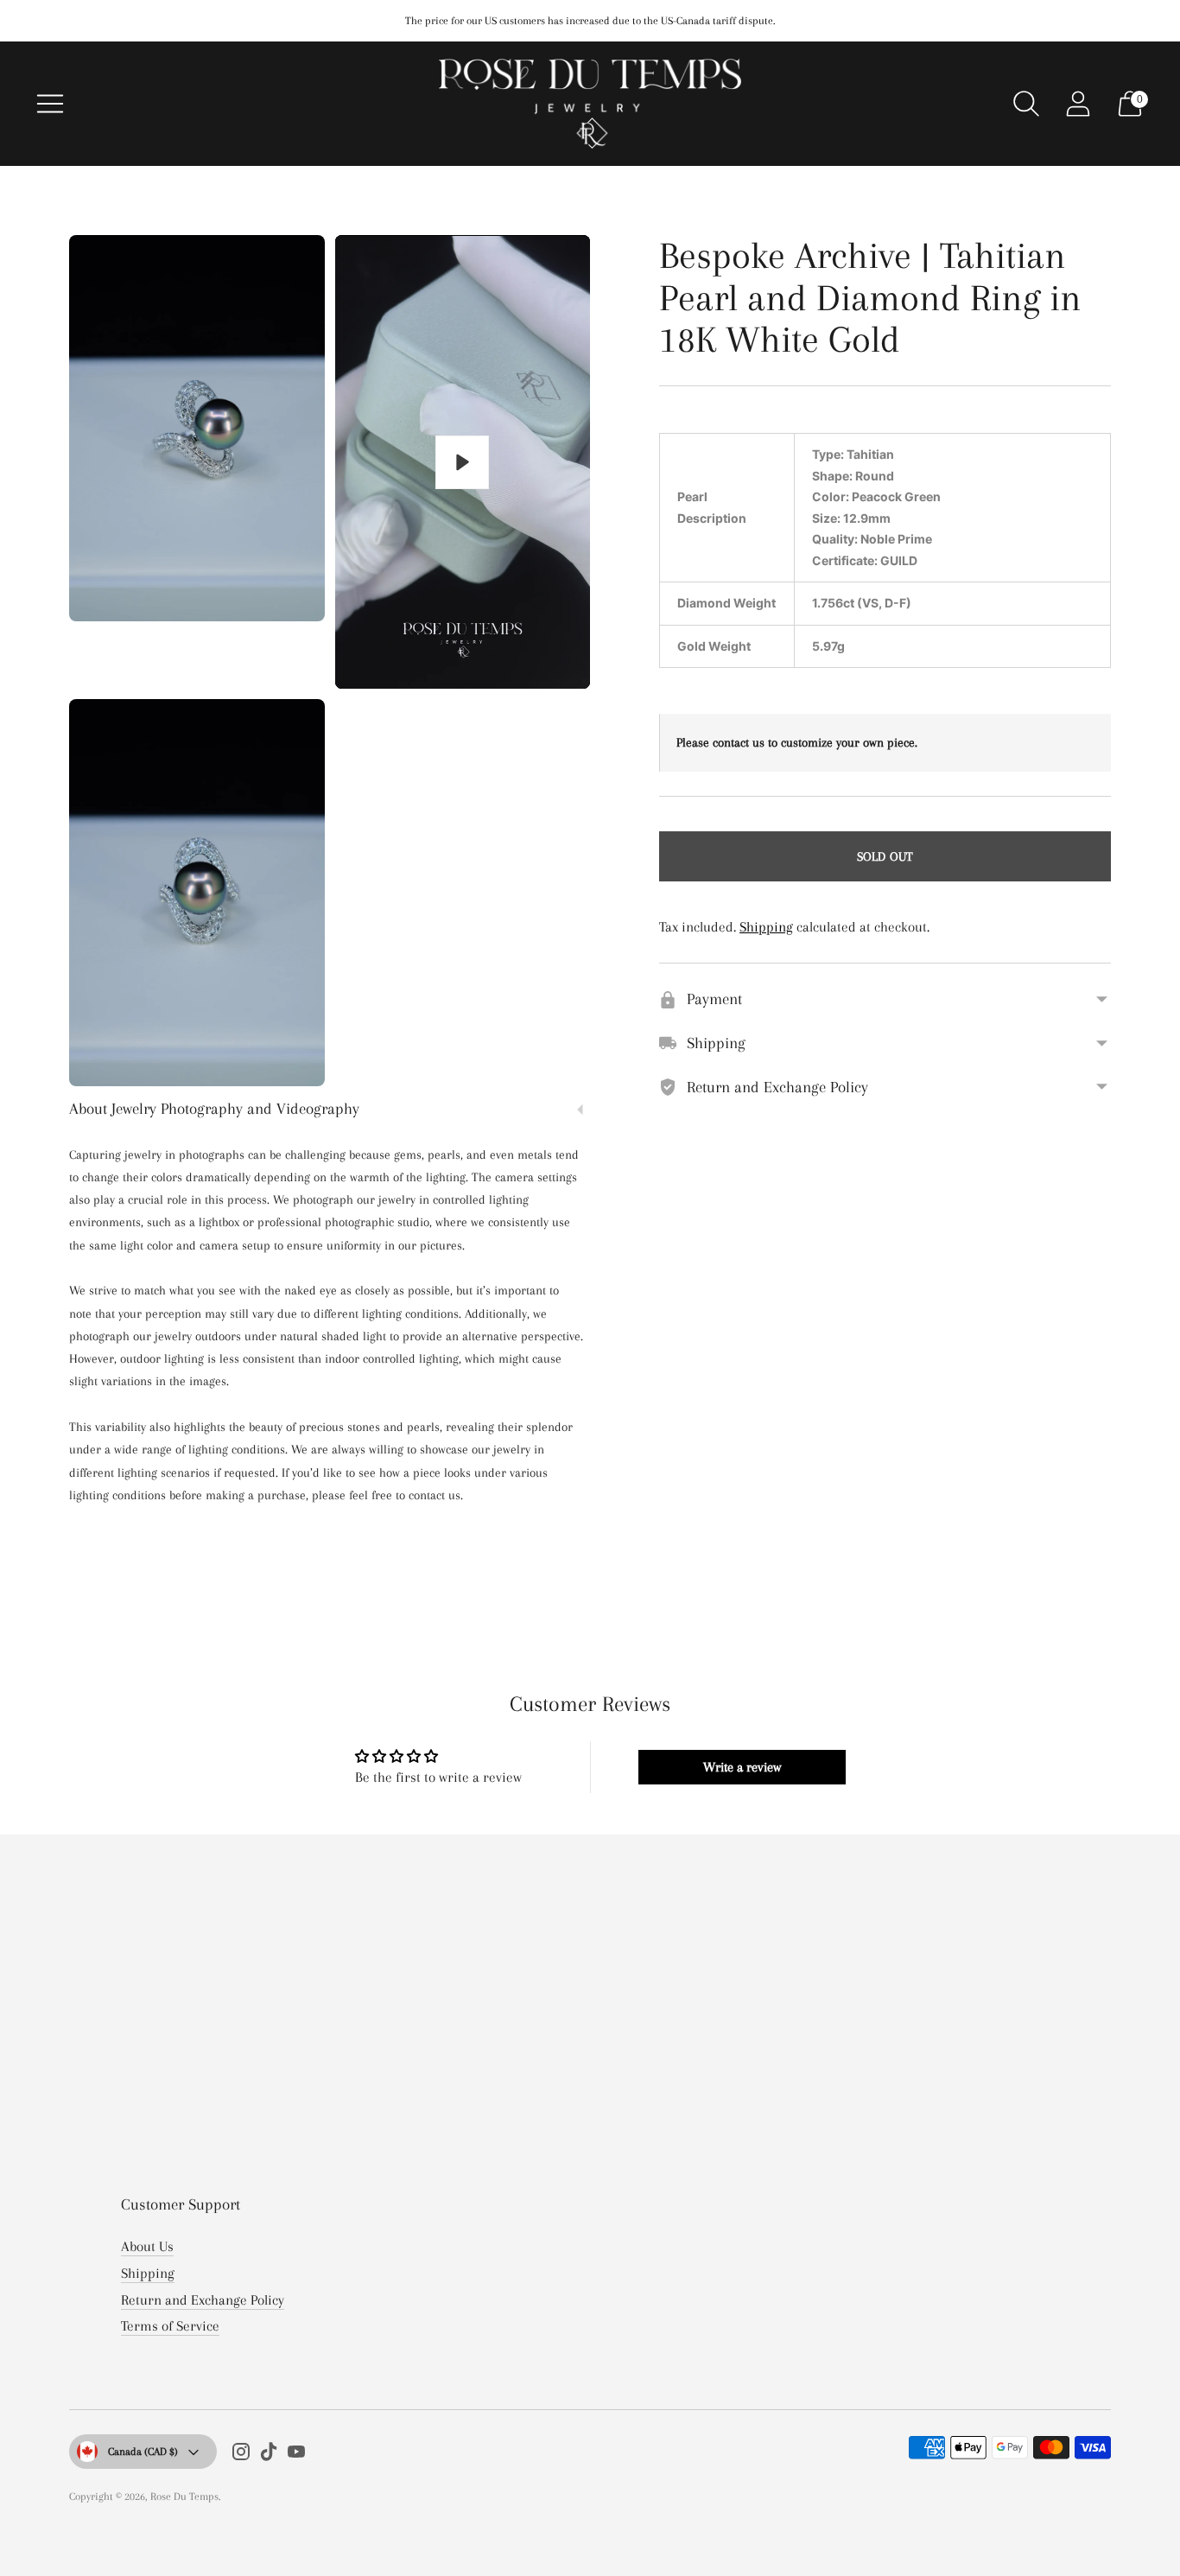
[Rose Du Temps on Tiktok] (269, 2455)
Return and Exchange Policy (203, 2300)
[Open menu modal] (50, 104)
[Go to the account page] (1078, 104)
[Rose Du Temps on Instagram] (241, 2455)
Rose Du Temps (184, 2496)
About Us (147, 2246)
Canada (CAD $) (143, 2452)
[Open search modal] (1026, 104)
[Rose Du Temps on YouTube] (296, 2455)
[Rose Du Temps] (590, 104)
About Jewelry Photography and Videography (214, 1109)
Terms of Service (170, 2326)
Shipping (766, 927)
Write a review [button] (742, 1767)
